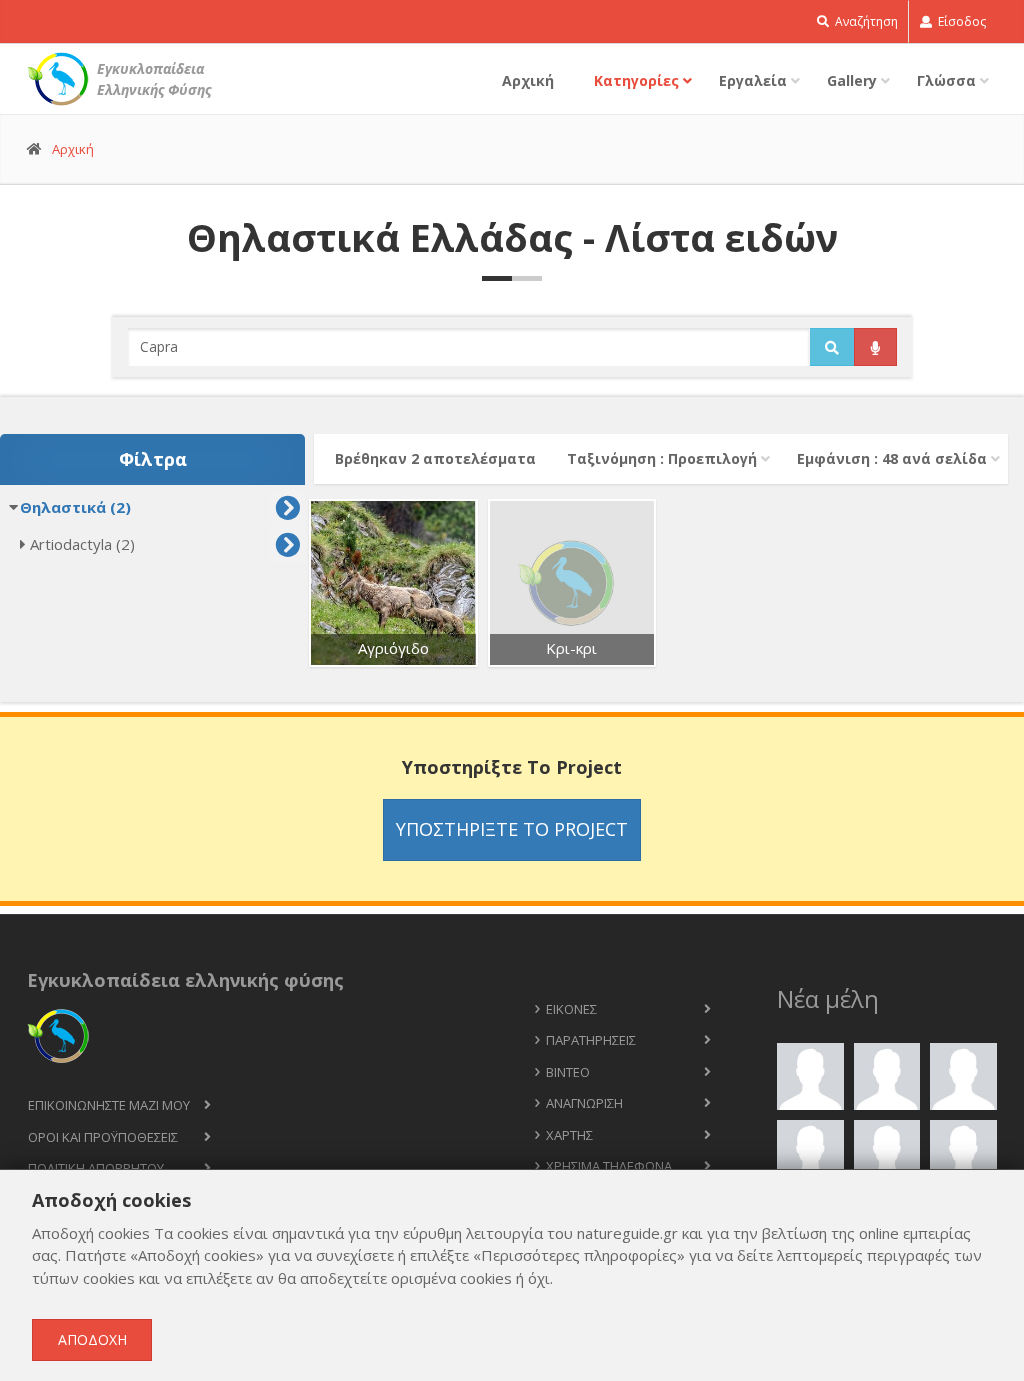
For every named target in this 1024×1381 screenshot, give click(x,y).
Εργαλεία (753, 80)
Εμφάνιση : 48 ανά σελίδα (892, 458)
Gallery (852, 80)
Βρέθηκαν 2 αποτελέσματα (435, 458)
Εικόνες (571, 1009)
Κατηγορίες (636, 80)
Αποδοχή (92, 1339)
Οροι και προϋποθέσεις (103, 1137)
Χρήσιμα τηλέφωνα (609, 1166)
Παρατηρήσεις (591, 1040)
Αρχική (528, 80)
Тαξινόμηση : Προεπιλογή (662, 458)
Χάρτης (569, 1135)
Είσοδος (960, 21)
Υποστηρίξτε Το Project (512, 829)
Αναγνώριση (584, 1103)
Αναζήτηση (865, 21)
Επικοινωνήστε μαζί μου (109, 1105)
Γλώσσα (946, 80)
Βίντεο (568, 1072)
